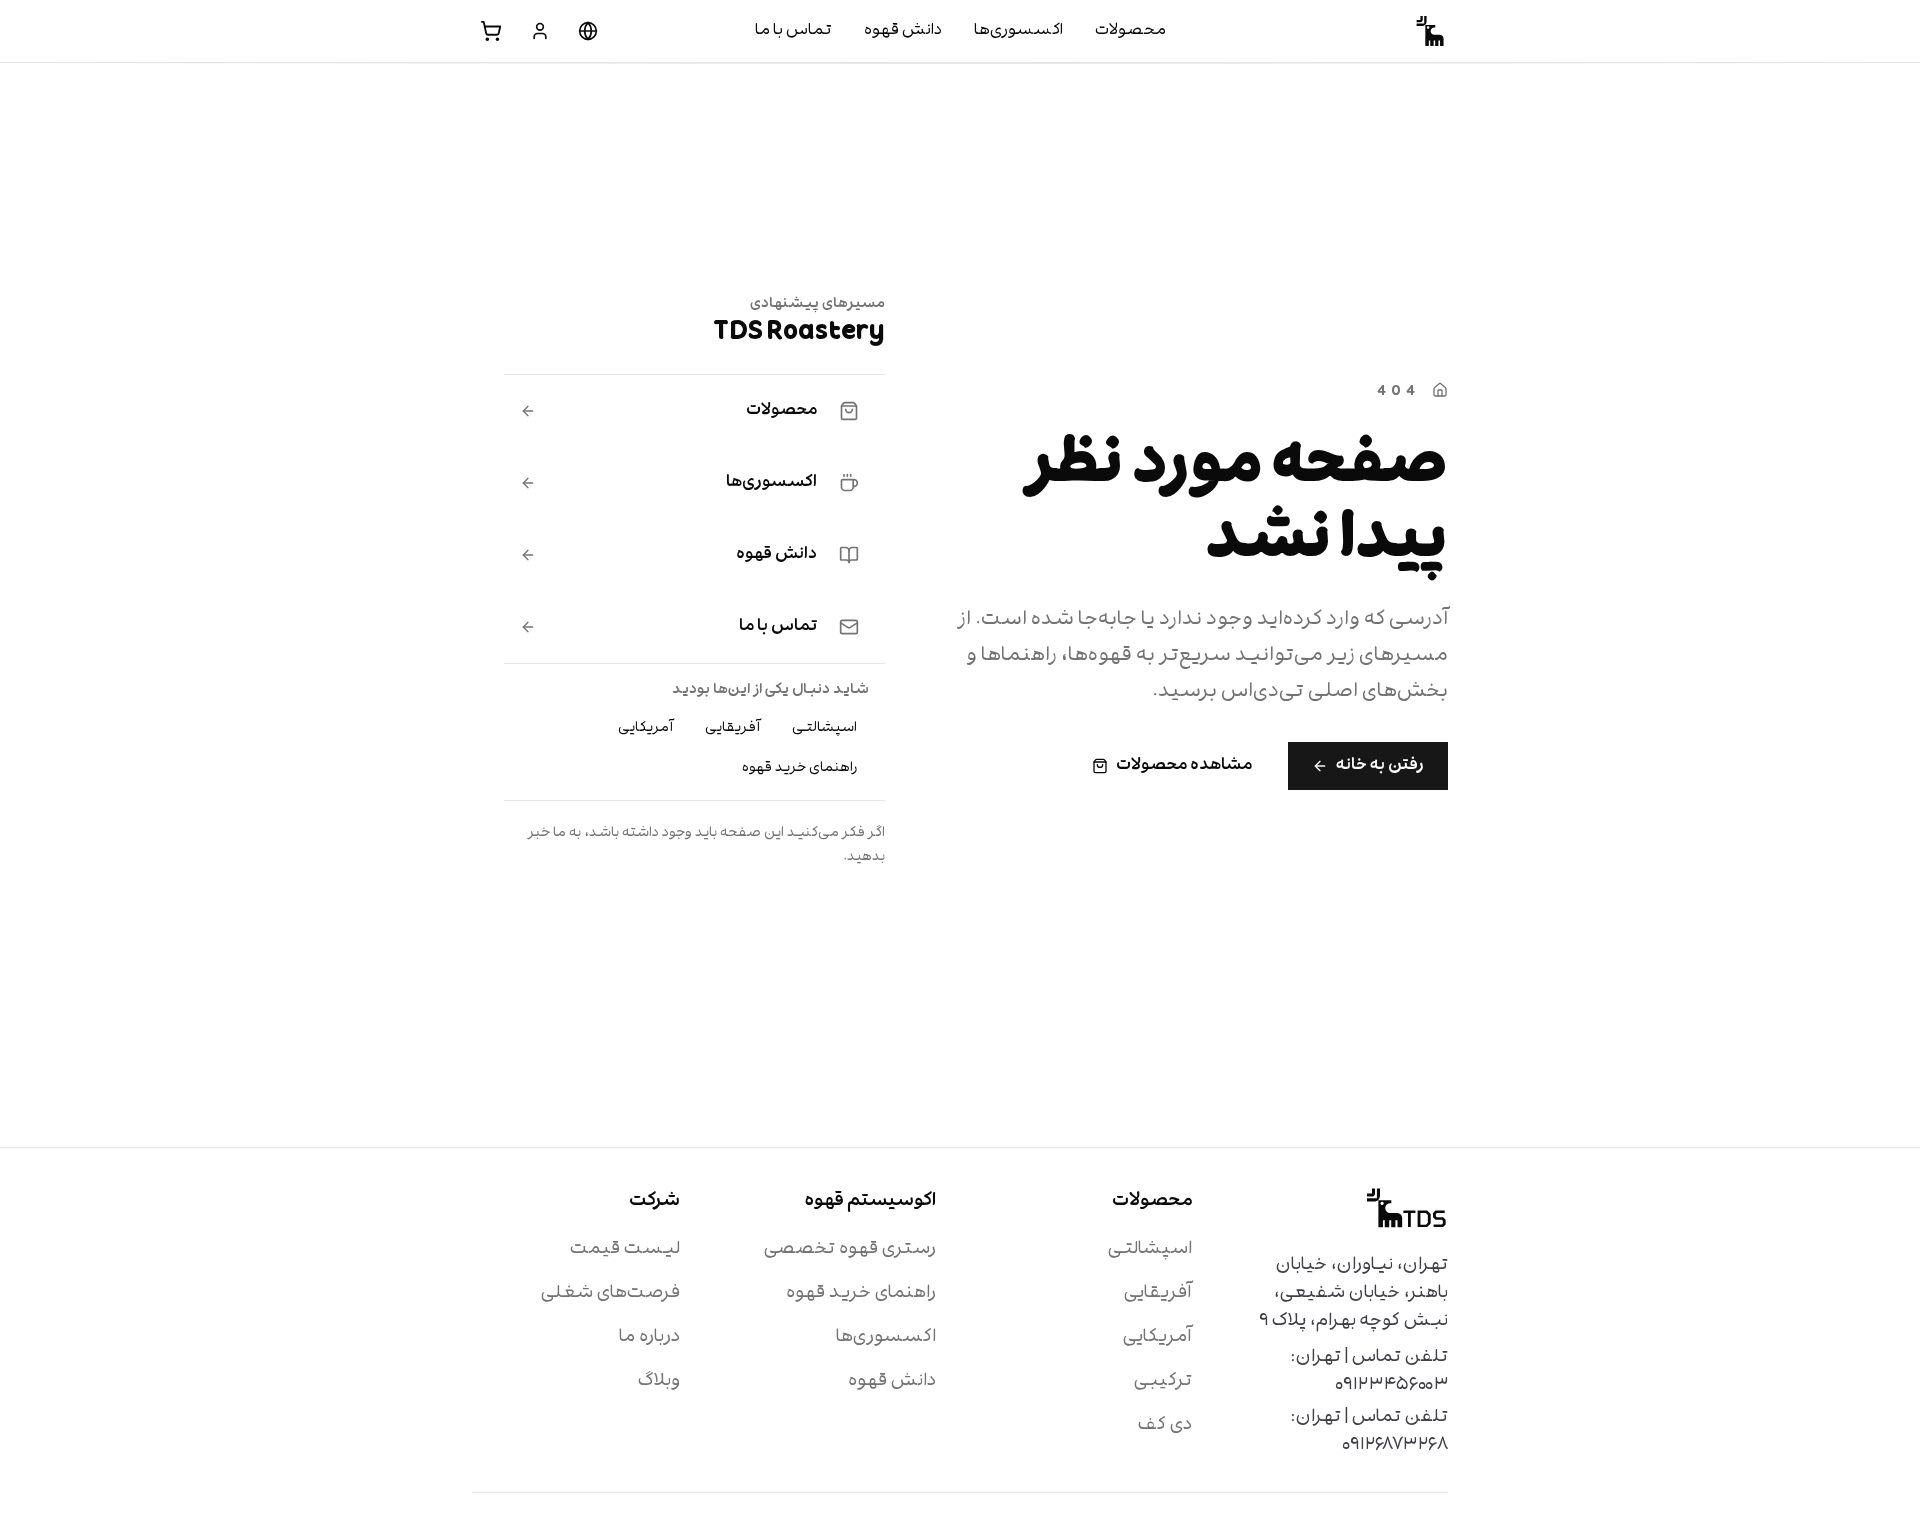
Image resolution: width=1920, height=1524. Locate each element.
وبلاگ (659, 1381)
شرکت (654, 1201)
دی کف (1165, 1425)
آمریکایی (645, 728)
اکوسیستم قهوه (870, 1201)
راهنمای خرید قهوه (799, 768)
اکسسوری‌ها (1018, 31)
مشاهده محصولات (1184, 766)
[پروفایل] (540, 31)
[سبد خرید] (491, 31)
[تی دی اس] (1432, 31)
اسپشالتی (824, 728)
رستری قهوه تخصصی (850, 1249)
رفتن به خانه (1380, 766)
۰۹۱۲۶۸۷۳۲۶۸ (1395, 1445)
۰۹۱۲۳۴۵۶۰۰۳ (1391, 1385)
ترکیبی (1163, 1381)
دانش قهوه (903, 31)
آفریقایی (732, 728)
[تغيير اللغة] (588, 31)
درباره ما (649, 1337)
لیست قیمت (625, 1249)
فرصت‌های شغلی (610, 1293)
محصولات (1130, 31)
